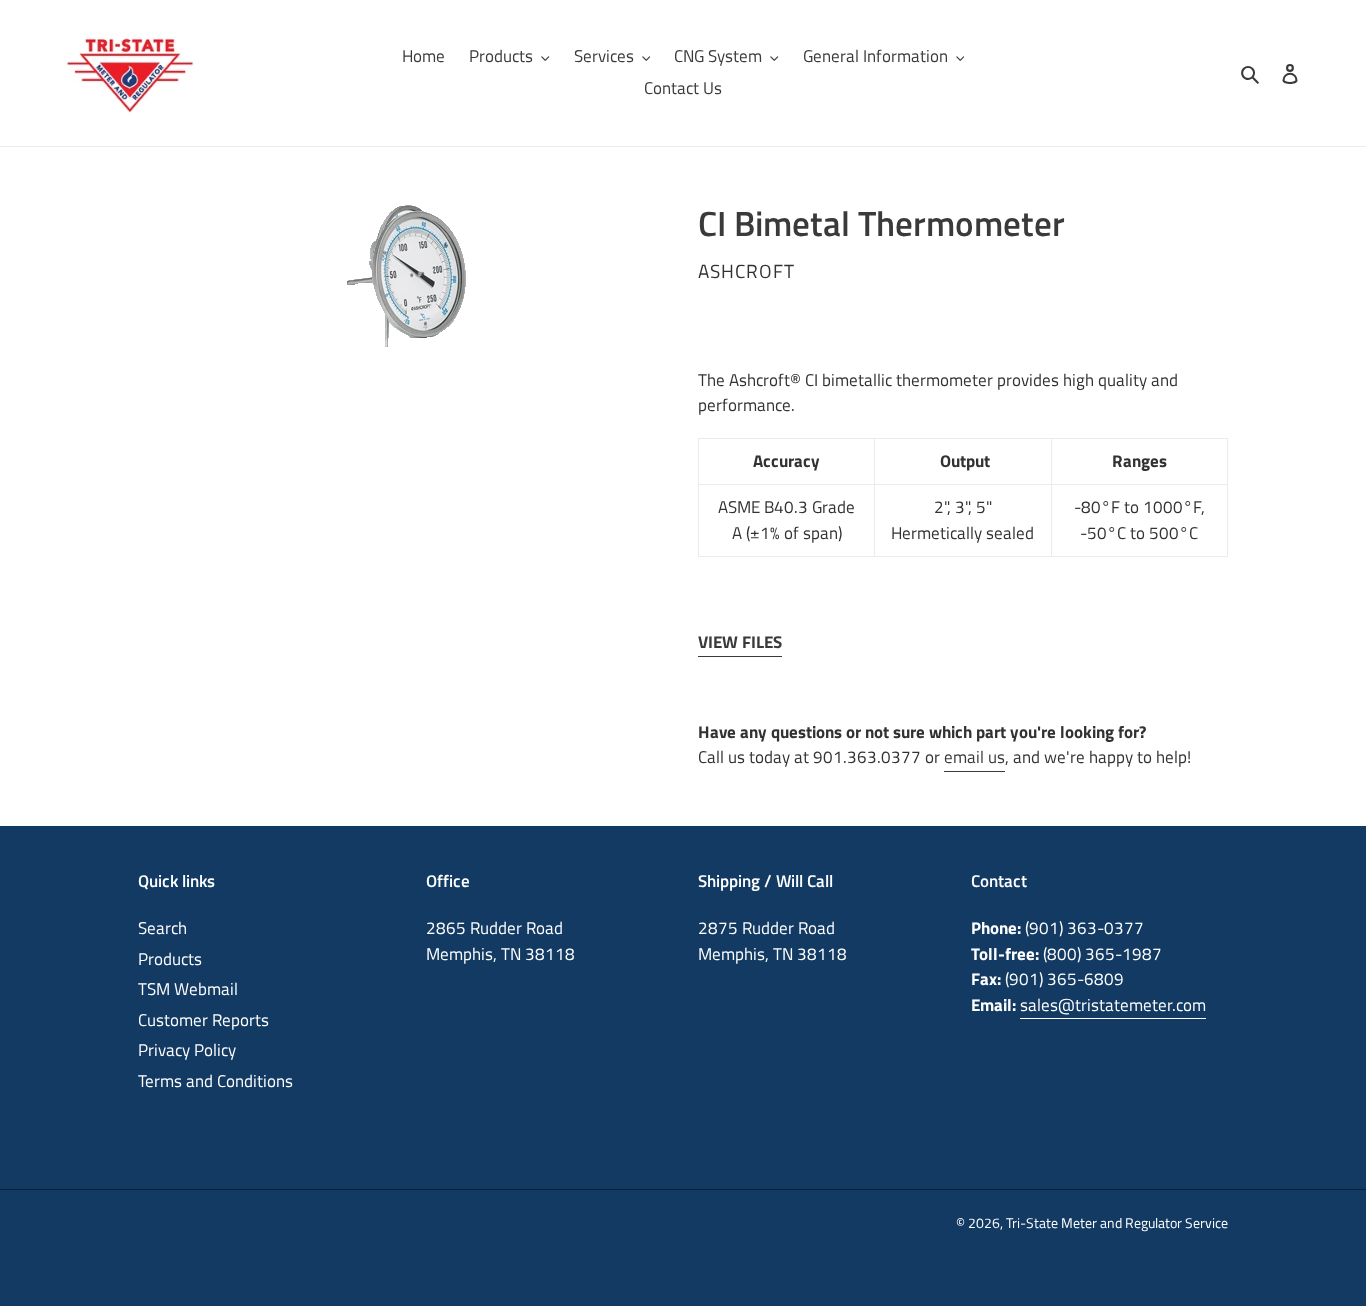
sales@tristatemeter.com (1113, 1005)
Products (170, 959)
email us (974, 757)
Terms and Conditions (215, 1081)
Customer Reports (203, 1020)
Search (162, 928)
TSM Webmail (188, 989)
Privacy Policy (187, 1050)
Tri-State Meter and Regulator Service (1117, 1222)
